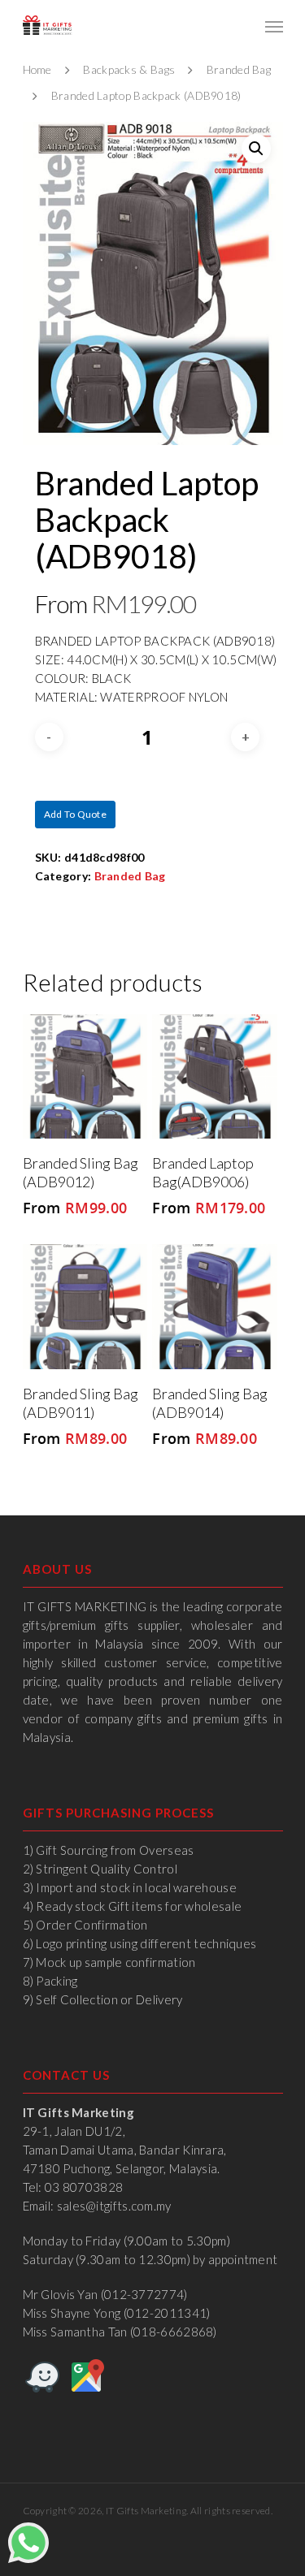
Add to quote (76, 814)
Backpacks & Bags (129, 69)
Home (37, 69)
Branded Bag (239, 69)
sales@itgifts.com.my (114, 2206)
